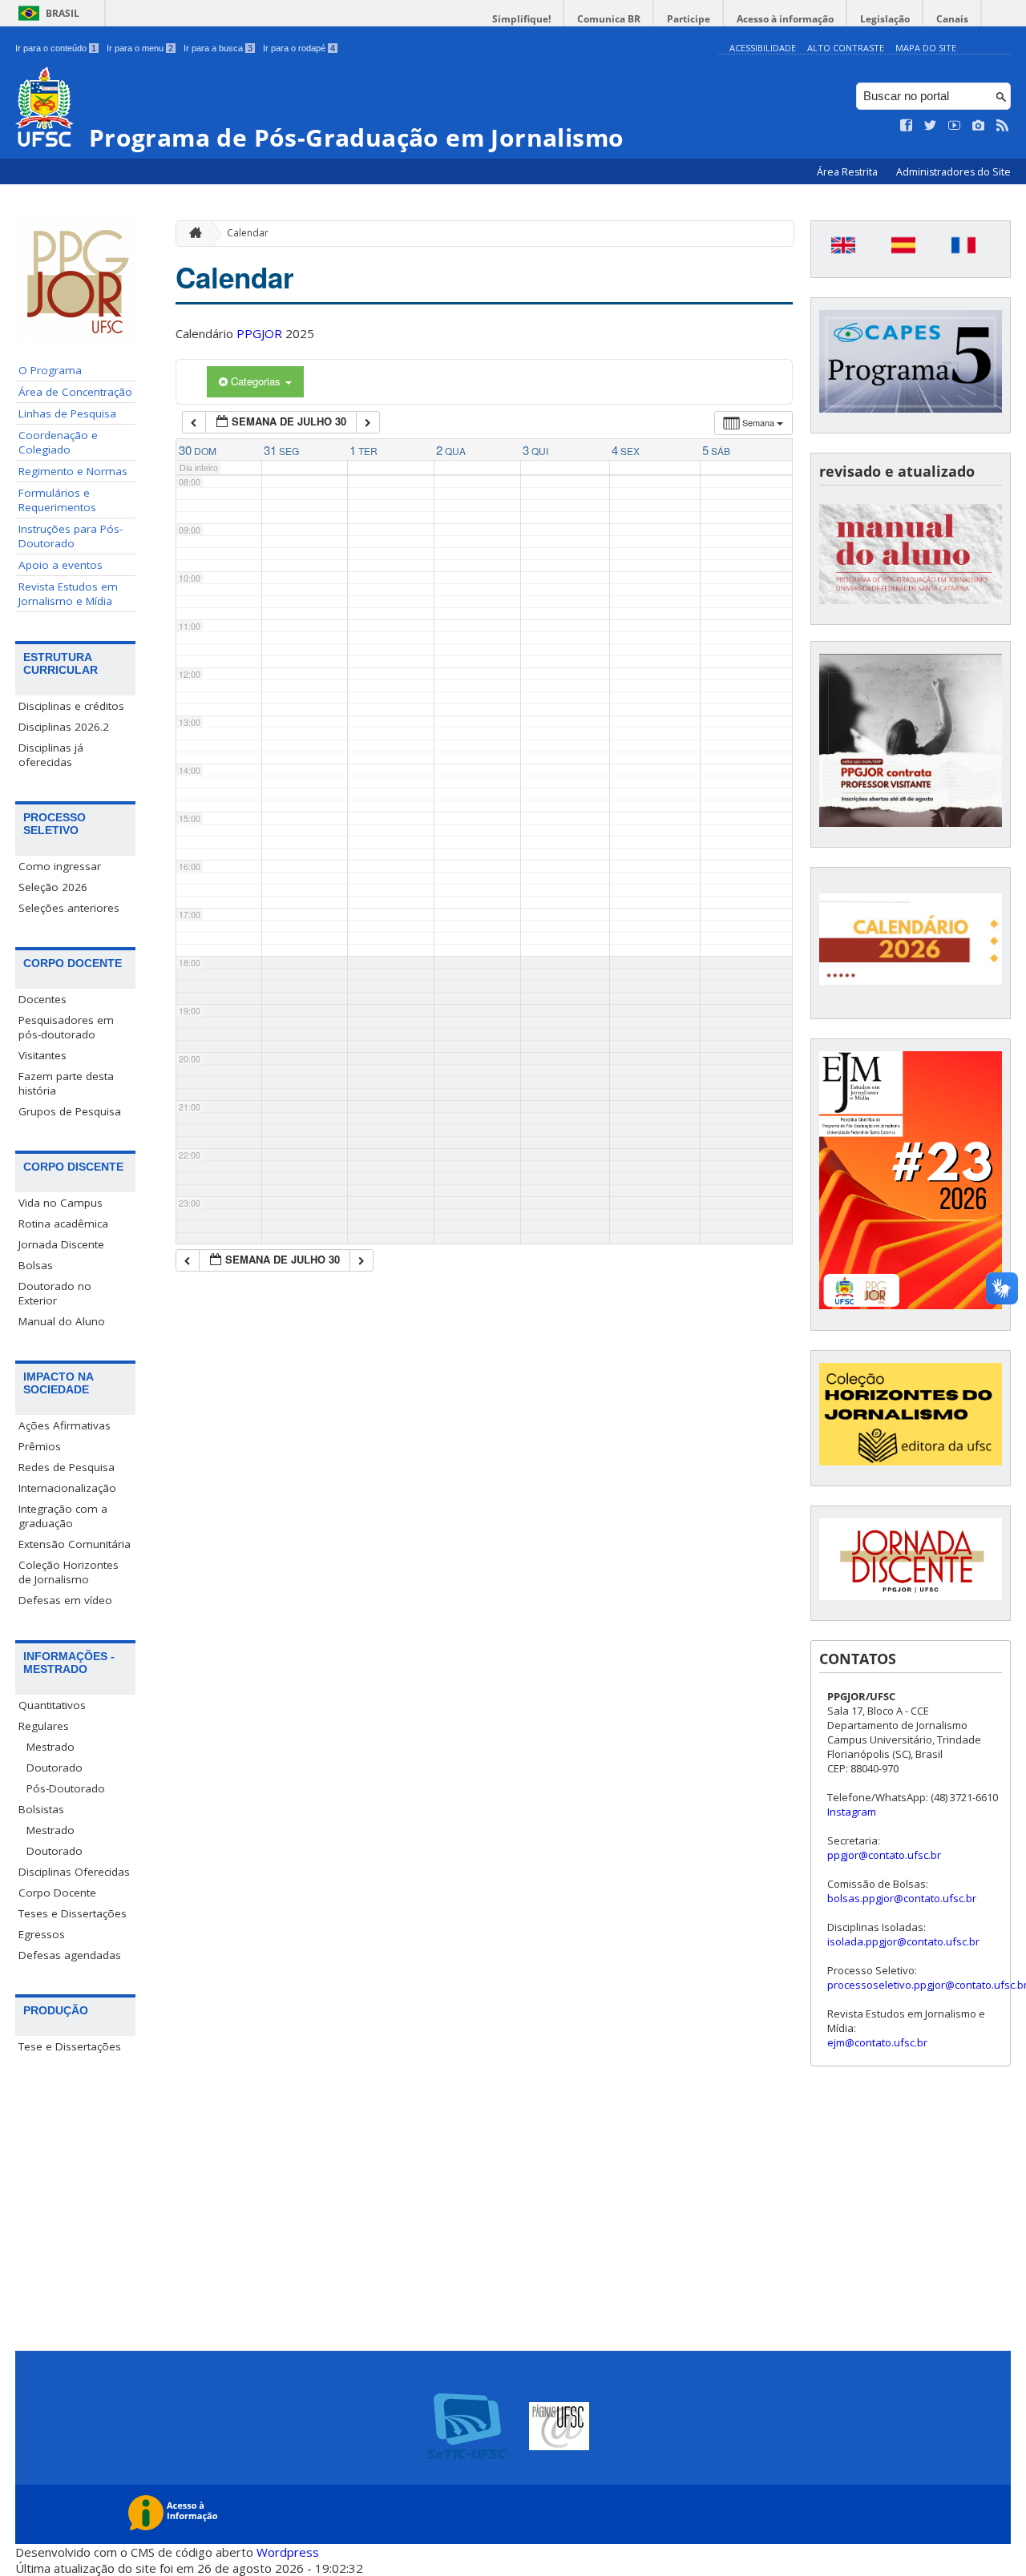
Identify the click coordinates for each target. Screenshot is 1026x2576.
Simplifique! (521, 19)
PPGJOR (259, 333)
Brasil (63, 13)
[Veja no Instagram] (979, 126)
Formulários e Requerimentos (57, 500)
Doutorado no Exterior (55, 1293)
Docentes (42, 999)
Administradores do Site (953, 172)
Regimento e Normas (73, 471)
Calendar (248, 233)
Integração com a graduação (63, 1516)
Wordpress (288, 2552)
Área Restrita (848, 172)
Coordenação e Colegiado (58, 442)
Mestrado (50, 1747)
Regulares (44, 1726)
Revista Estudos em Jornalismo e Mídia (68, 594)
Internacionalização (67, 1488)
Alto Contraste (846, 48)
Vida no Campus (61, 1203)
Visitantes (42, 1055)
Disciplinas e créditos (71, 706)
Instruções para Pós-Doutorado (71, 536)
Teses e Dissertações (73, 1913)
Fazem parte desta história (66, 1083)
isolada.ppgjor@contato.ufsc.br (903, 1941)
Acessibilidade (763, 48)
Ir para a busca (218, 48)
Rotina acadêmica (63, 1223)
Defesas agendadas (70, 1955)
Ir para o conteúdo (56, 48)
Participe (689, 19)
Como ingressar (60, 866)
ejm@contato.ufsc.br (877, 2042)
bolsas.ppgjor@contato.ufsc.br (902, 1898)
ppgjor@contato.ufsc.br (884, 1855)
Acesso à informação (785, 19)
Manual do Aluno (62, 1321)
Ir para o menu (140, 48)
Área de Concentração (75, 392)
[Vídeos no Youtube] (955, 126)
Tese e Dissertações (70, 2046)
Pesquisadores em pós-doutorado (66, 1027)
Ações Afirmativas (65, 1425)
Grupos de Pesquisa (70, 1111)
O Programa (50, 370)
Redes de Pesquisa (67, 1467)
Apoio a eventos (61, 565)
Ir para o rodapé (299, 48)
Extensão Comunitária (75, 1544)
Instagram (852, 1812)
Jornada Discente (61, 1244)
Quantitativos (52, 1705)
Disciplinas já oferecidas (51, 755)
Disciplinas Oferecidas (74, 1872)
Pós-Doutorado (66, 1788)
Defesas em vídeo (65, 1600)
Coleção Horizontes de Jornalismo (69, 1572)
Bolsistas (41, 1809)
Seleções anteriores (69, 908)
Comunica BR (609, 19)
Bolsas (36, 1265)
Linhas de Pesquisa (67, 413)
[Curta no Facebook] (907, 126)
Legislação (885, 19)
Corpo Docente (57, 1893)
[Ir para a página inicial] (192, 234)
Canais (952, 19)
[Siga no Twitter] (931, 126)
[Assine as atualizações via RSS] (1003, 126)
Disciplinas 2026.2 (64, 727)
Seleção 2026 (53, 887)
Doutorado (55, 1768)
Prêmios (40, 1446)
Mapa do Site (926, 48)
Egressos (42, 1934)
